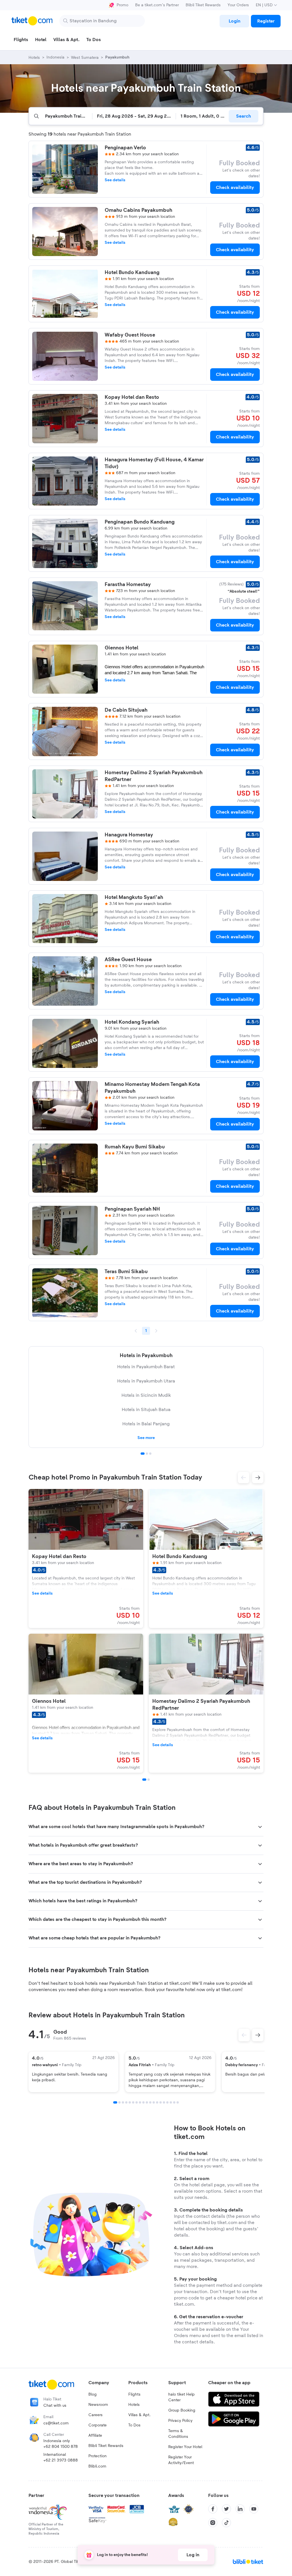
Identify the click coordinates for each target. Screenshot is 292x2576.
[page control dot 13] (157, 2102)
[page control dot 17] (171, 2102)
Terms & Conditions (178, 2434)
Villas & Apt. (139, 2415)
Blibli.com (97, 2466)
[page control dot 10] (147, 2102)
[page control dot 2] (147, 1454)
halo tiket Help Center (182, 2397)
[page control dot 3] (150, 1454)
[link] (234, 21)
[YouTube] (254, 2509)
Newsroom (98, 2405)
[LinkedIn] (240, 2509)
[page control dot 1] (143, 1454)
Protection (98, 2456)
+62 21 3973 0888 (61, 2460)
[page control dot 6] (133, 2102)
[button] (244, 1478)
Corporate (98, 2425)
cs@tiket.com (56, 2423)
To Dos (134, 2425)
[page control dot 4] (126, 2102)
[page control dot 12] (154, 2102)
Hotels (134, 2405)
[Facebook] (213, 2509)
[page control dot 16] (167, 2102)
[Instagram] (213, 2523)
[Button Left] (244, 2035)
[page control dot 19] (178, 2102)
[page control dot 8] (140, 2102)
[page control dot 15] (164, 2102)
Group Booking (182, 2410)
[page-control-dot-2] (149, 1780)
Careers (96, 2415)
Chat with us (55, 2406)
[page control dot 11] (150, 2102)
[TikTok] (226, 2523)
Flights (134, 2394)
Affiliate (95, 2436)
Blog (93, 2394)
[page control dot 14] (161, 2102)
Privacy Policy (180, 2421)
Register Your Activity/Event (181, 2460)
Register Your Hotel (185, 2447)
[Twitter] (226, 2509)
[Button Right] (258, 2035)
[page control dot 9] (143, 2102)
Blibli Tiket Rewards (203, 5)
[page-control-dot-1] (144, 1780)
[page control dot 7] (137, 2102)
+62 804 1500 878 (61, 2447)
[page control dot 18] (174, 2102)
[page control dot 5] (130, 2102)
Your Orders (238, 5)
